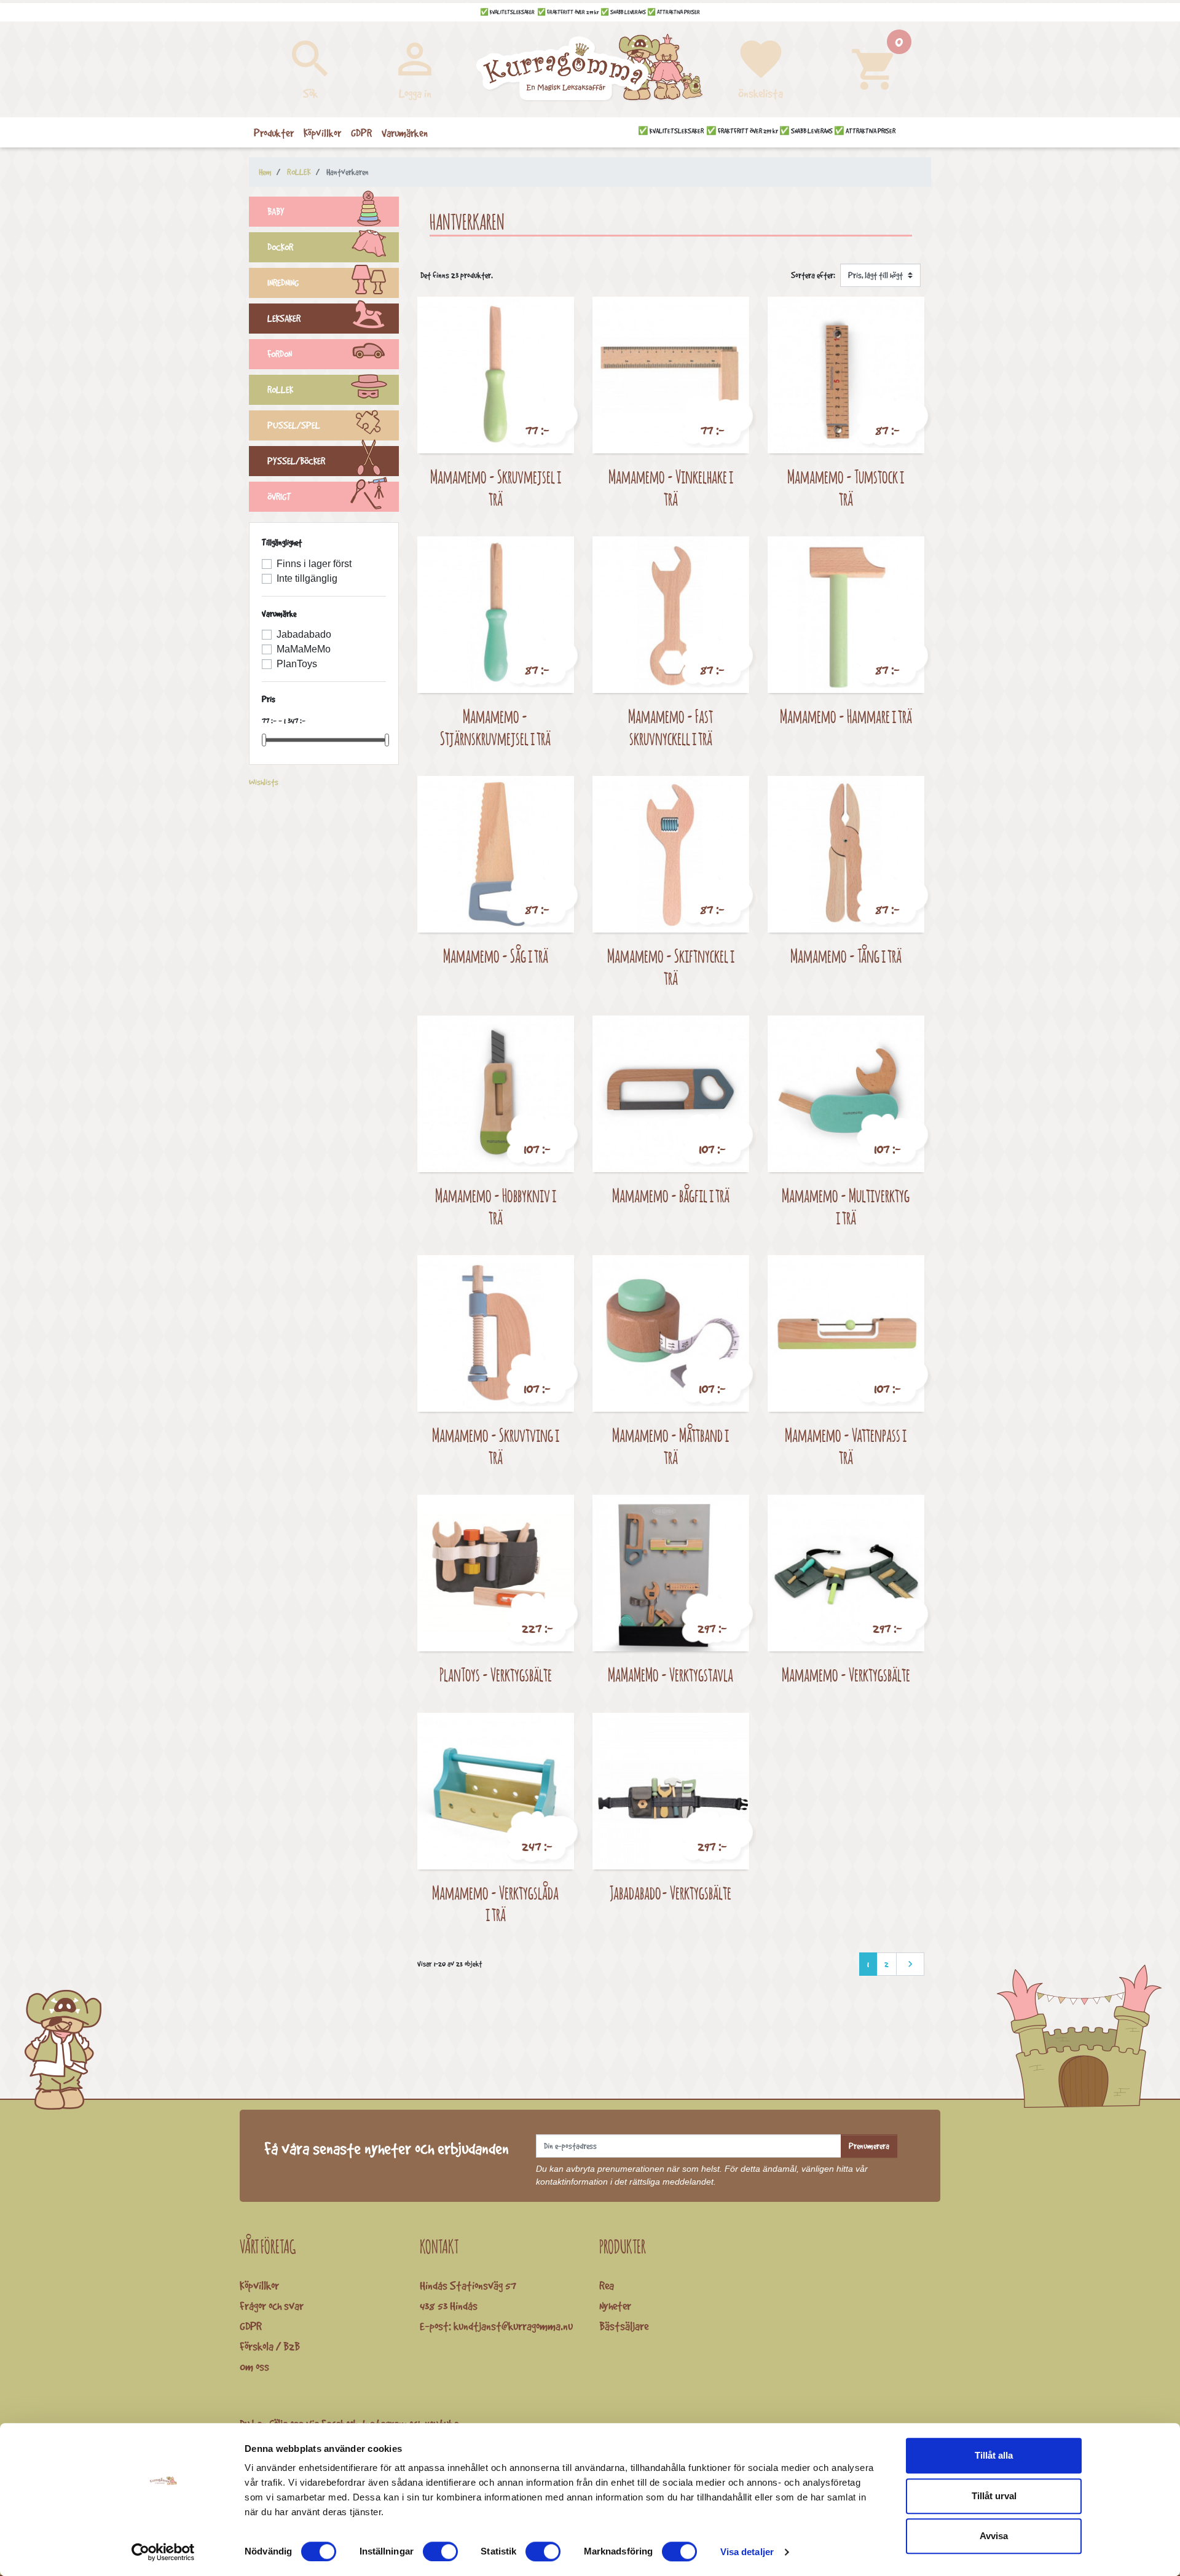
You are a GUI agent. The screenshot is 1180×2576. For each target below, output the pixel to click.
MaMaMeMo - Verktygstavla (671, 1674)
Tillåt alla (994, 2455)
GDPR (251, 2326)
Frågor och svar (272, 2306)
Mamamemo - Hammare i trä (846, 716)
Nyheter (615, 2306)
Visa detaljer (747, 2552)
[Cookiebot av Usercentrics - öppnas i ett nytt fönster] (163, 2552)
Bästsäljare (624, 2326)
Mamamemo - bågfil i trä (671, 1195)
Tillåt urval (994, 2496)
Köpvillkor (259, 2285)
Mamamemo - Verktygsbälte (846, 1674)
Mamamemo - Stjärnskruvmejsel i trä (495, 727)
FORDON (280, 354)
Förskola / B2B (270, 2346)
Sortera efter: (813, 275)
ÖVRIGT (279, 497)
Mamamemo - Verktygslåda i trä (495, 1904)
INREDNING (283, 283)
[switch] (440, 2551)
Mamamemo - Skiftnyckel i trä (671, 967)
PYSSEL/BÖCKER (296, 461)
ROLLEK (280, 390)
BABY (276, 212)
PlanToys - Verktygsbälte (496, 1674)
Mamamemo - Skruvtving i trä (496, 1446)
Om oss (254, 2367)
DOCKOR (280, 247)
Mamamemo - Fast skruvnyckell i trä (671, 727)
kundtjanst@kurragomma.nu (513, 2326)
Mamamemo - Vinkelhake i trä (671, 487)
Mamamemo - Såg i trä (496, 956)
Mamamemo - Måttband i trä (671, 1446)
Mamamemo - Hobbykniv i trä (496, 1206)
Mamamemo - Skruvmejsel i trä (496, 487)
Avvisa (994, 2536)
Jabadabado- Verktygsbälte (671, 1893)
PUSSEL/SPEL (294, 425)
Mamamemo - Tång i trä (846, 956)
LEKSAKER (284, 319)
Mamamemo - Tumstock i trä (846, 487)
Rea (607, 2285)
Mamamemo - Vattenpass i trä (846, 1446)
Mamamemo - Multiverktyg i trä (846, 1206)
